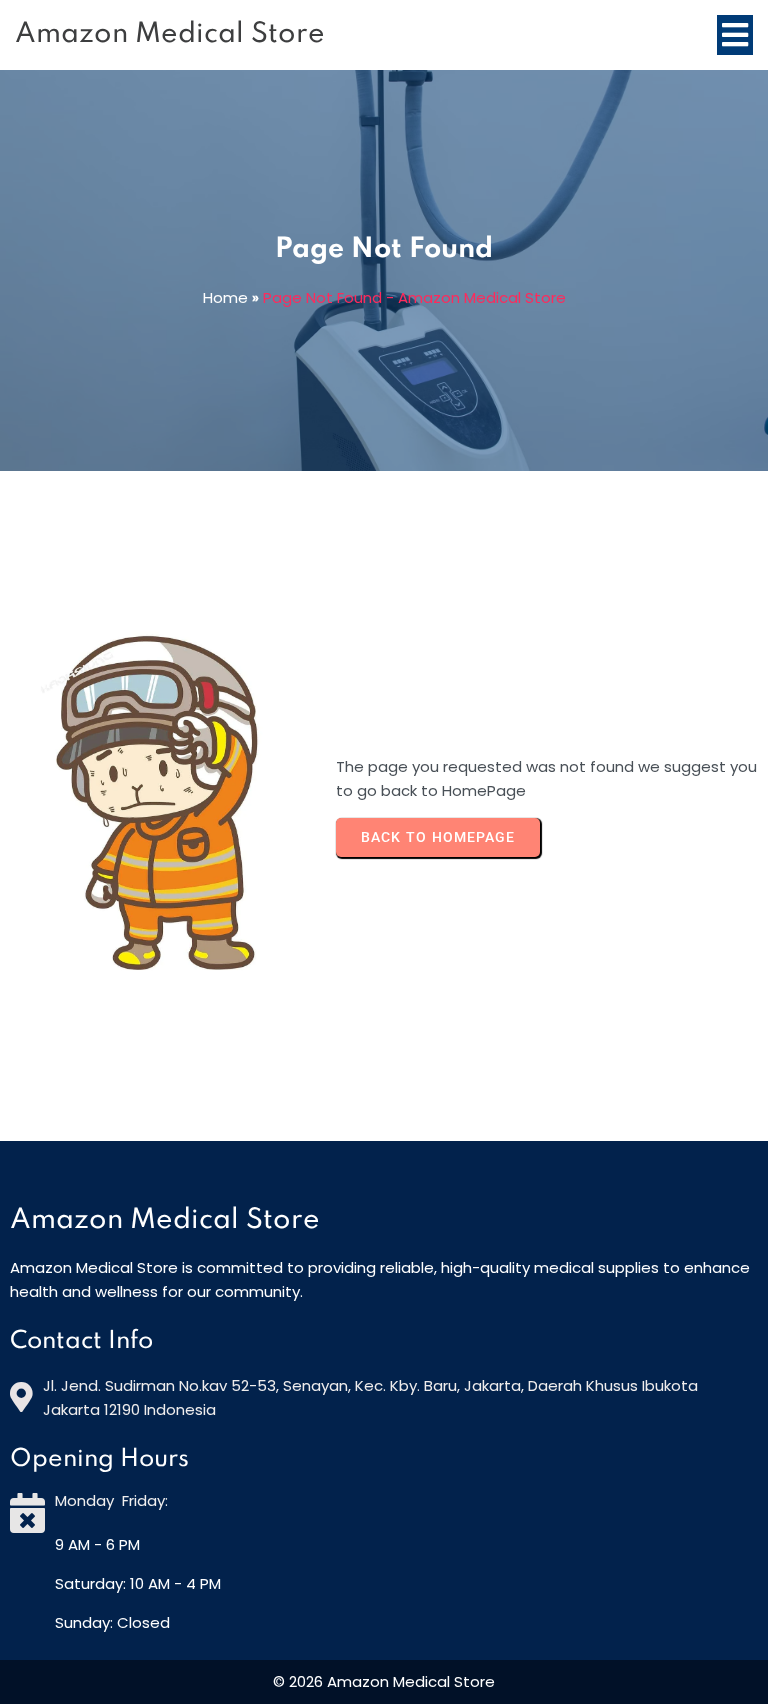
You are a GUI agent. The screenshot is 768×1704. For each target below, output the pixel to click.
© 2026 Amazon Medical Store (384, 1681)
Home (225, 297)
